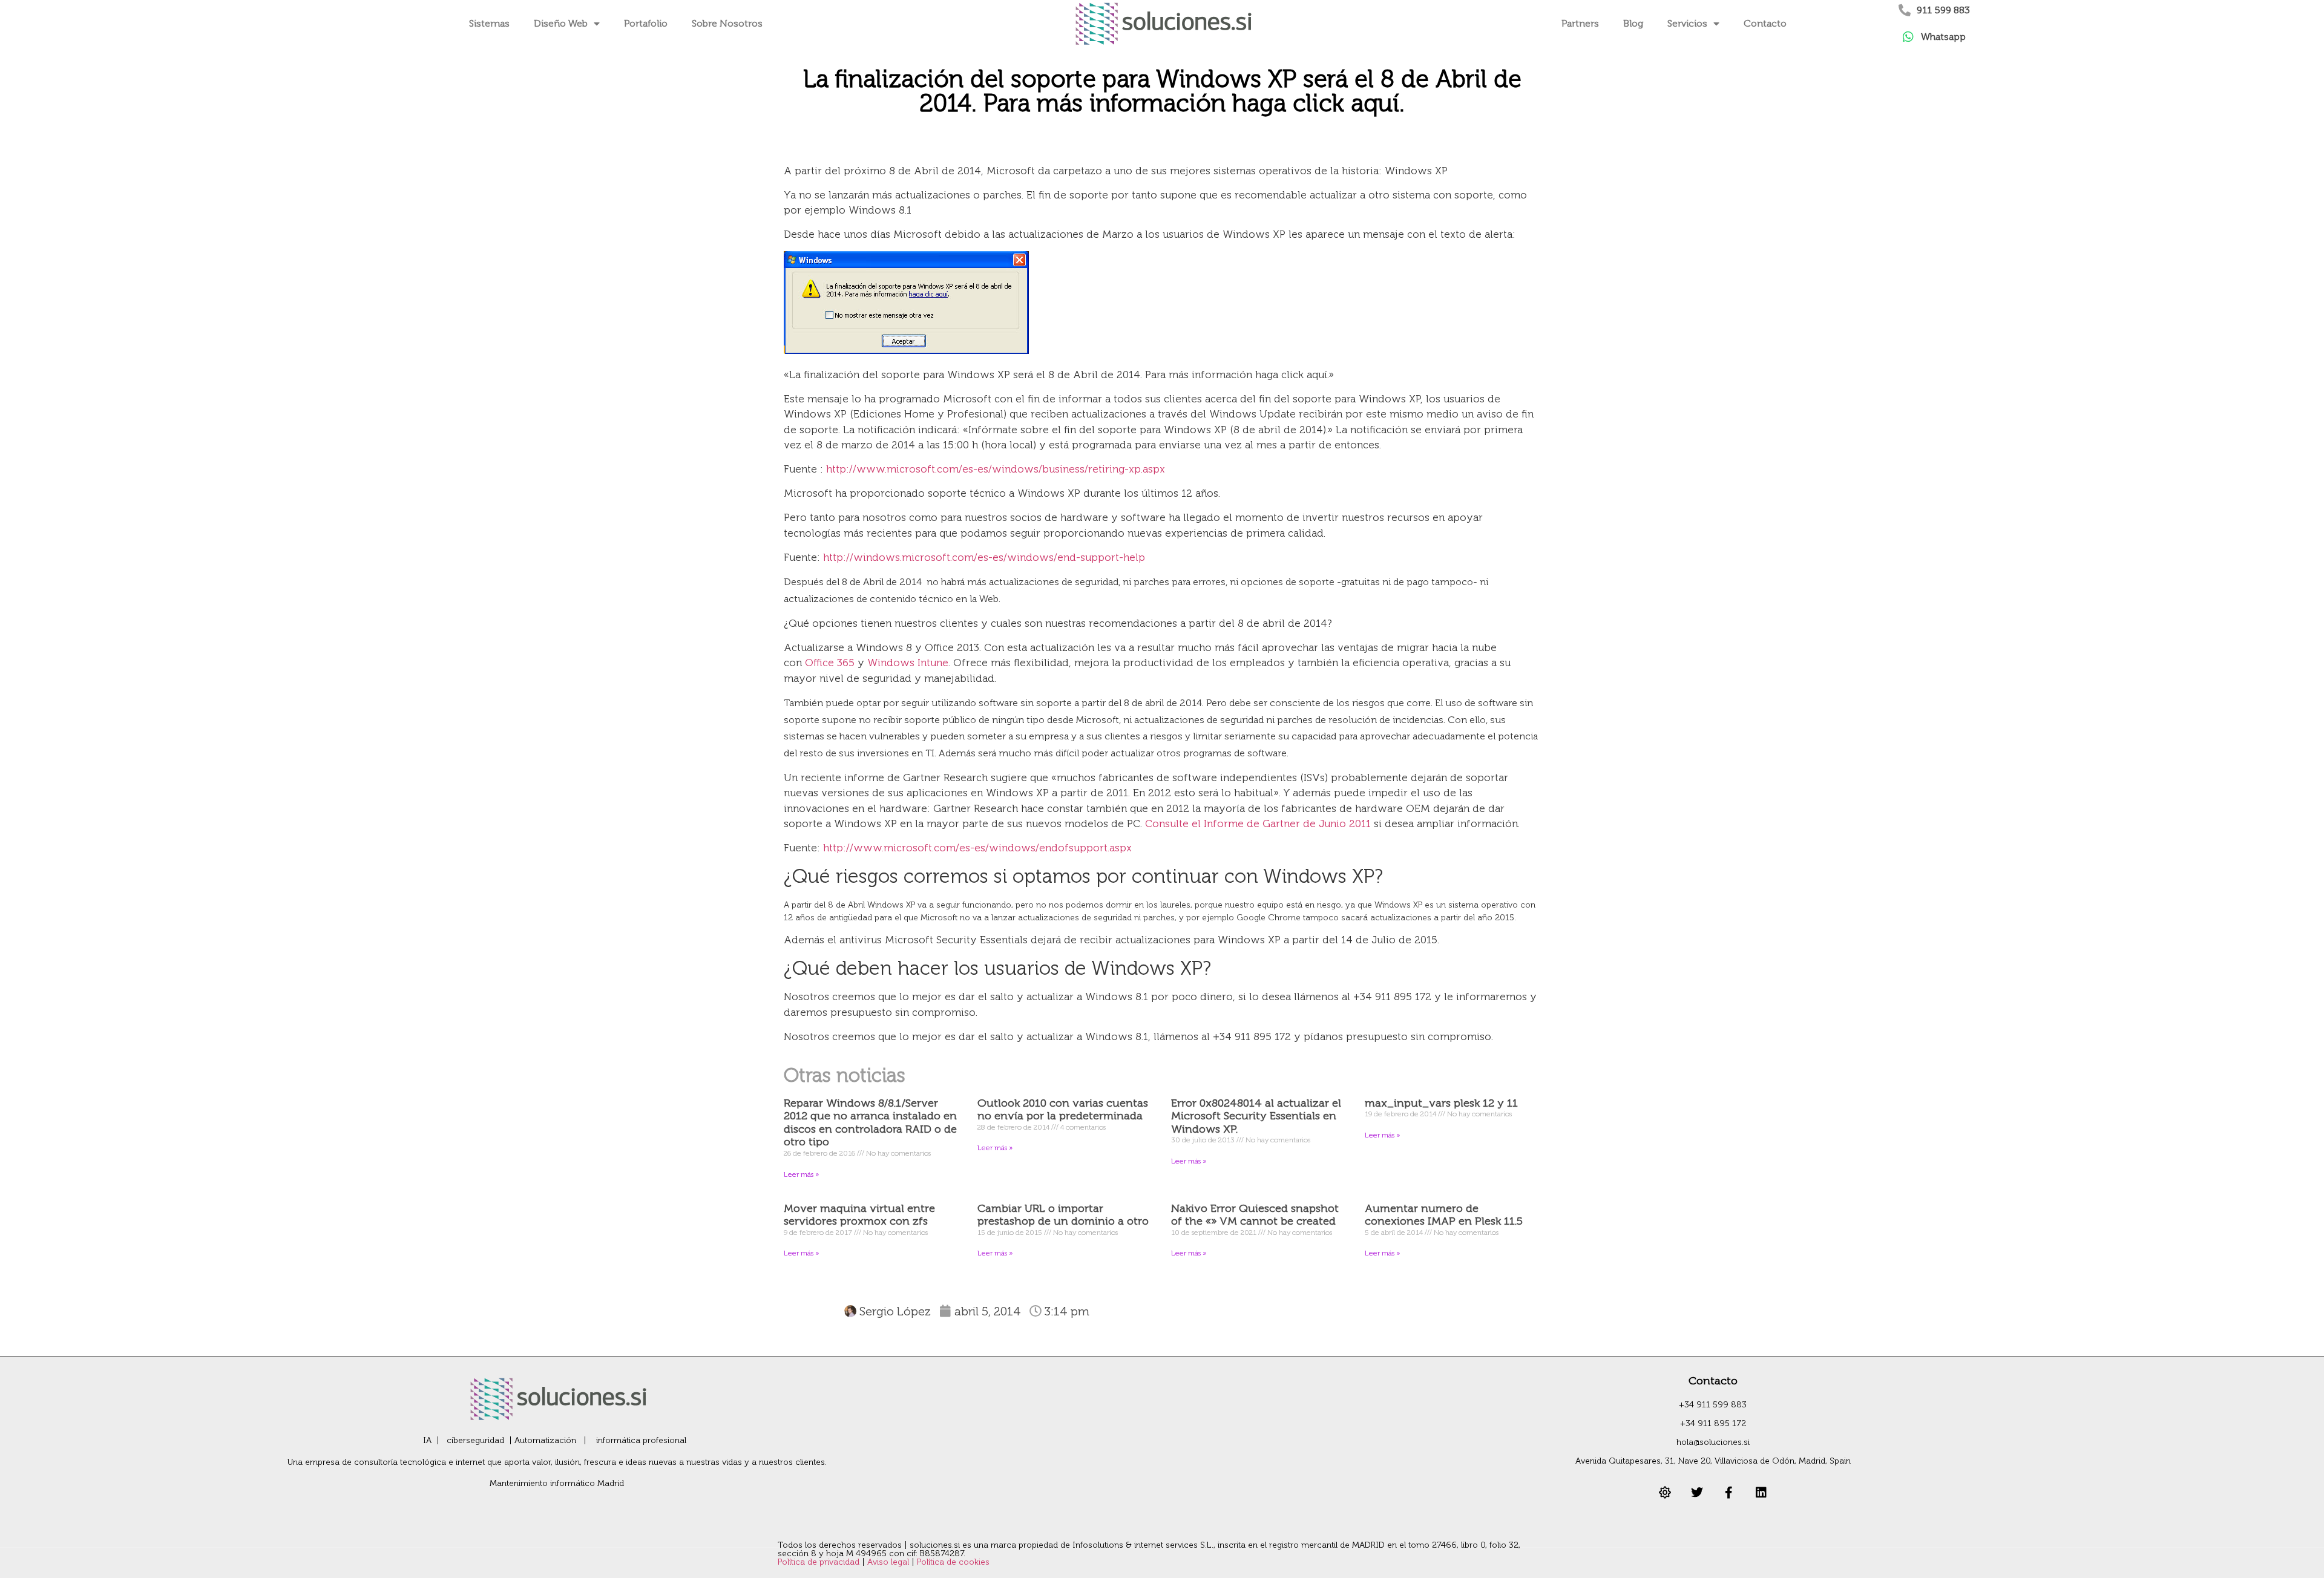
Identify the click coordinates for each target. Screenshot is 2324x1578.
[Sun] (1665, 1493)
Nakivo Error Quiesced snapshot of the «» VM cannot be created (1255, 1215)
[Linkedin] (1761, 1493)
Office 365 (830, 663)
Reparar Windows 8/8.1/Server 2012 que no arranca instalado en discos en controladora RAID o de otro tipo (870, 1123)
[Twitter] (1697, 1493)
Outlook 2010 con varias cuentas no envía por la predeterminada (1063, 1110)
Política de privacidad (820, 1562)
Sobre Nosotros (727, 23)
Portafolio (646, 23)
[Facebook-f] (1729, 1493)
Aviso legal (889, 1562)
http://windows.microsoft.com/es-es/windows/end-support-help (984, 557)
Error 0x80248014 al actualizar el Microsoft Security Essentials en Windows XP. (1256, 1116)
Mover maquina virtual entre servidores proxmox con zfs (859, 1215)
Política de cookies (953, 1562)
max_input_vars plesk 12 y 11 (1441, 1103)
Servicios (1687, 23)
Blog (1633, 23)
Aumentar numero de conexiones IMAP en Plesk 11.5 (1444, 1215)
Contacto (1765, 23)
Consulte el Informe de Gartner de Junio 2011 (1258, 823)
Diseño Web (561, 23)
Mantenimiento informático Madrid (557, 1483)
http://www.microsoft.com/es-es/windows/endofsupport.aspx (977, 848)
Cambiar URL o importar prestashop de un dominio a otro (1063, 1215)
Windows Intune (908, 663)
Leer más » (801, 1174)
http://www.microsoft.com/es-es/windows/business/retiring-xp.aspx (996, 469)
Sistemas (489, 23)
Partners (1580, 23)
